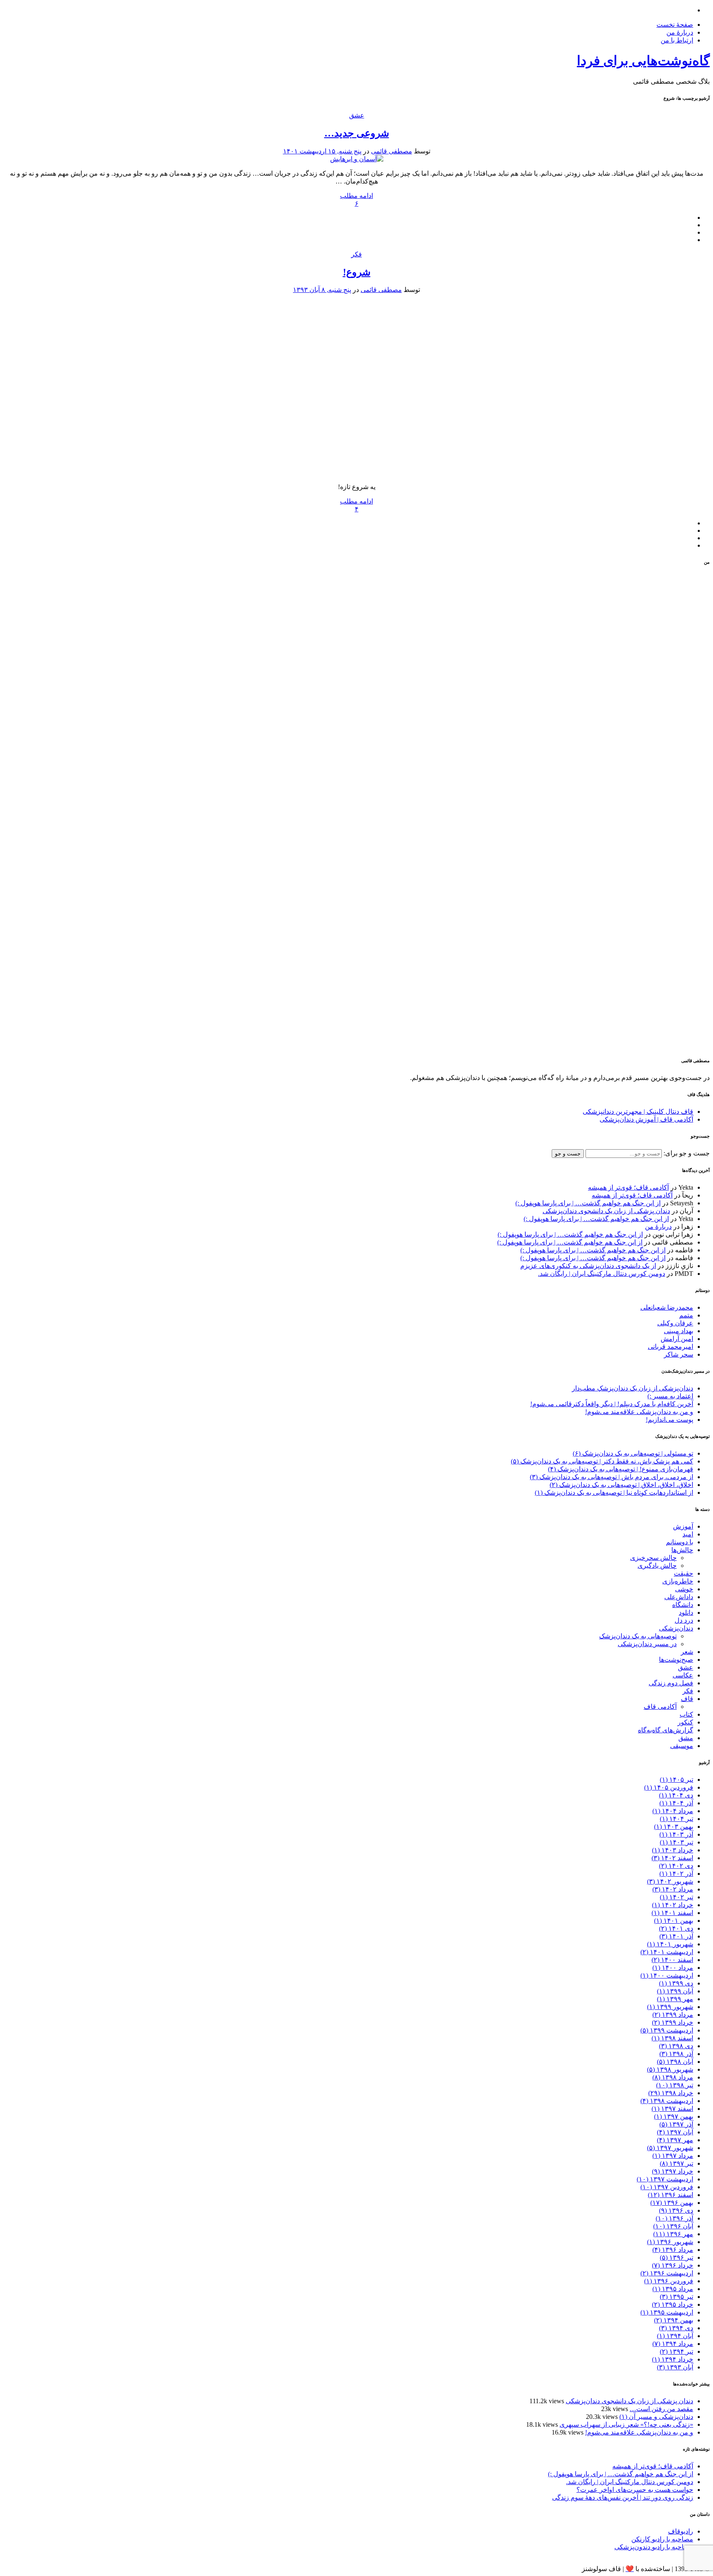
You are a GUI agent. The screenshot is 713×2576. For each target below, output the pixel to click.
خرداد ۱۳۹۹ (673, 2022)
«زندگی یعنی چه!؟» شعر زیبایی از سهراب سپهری (626, 2424)
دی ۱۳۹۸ (676, 2046)
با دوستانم (680, 1542)
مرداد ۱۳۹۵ (673, 2289)
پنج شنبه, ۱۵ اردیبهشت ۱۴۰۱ (322, 151)
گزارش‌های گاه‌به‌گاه (666, 1730)
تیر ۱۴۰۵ (676, 1780)
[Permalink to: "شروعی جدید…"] (357, 159)
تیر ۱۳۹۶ (676, 2257)
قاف (687, 1699)
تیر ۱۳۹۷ (676, 2163)
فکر (356, 254)
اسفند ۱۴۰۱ (672, 1913)
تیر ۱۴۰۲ (676, 1897)
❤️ (630, 2569)
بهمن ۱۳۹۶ (672, 2203)
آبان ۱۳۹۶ (673, 2226)
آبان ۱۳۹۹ (675, 1991)
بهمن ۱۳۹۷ (674, 2116)
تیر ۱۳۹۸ (675, 2085)
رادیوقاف (681, 2531)
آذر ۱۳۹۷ (676, 2124)
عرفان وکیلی (675, 1323)
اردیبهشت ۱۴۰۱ (667, 1952)
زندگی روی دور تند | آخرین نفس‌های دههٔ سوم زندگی (623, 2497)
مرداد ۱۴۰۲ (673, 1889)
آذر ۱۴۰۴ (676, 1803)
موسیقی (682, 1746)
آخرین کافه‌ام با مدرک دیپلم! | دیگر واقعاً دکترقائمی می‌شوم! (612, 1404)
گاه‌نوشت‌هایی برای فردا (643, 61)
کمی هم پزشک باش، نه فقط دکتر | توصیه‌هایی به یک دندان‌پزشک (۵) (602, 1461)
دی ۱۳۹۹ (676, 1983)
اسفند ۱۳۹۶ (671, 2195)
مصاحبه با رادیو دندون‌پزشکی (654, 2547)
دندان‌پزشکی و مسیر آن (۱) (656, 2417)
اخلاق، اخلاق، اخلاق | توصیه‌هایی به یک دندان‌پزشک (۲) (621, 1485)
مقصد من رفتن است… (661, 2409)
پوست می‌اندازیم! (669, 1420)
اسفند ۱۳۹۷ (672, 2109)
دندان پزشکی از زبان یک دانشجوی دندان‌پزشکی (606, 1211)
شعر (687, 1652)
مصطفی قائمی (392, 151)
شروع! (357, 272)
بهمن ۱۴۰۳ (674, 1827)
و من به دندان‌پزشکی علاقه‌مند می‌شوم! (639, 1412)
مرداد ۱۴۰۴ (673, 1811)
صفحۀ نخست (675, 25)
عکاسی (683, 1675)
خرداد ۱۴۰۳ (673, 1850)
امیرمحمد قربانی (671, 1347)
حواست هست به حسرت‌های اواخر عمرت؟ (635, 2490)
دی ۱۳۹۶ (676, 2210)
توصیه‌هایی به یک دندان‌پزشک (638, 1636)
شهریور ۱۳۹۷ (670, 2148)
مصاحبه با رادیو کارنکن (662, 2539)
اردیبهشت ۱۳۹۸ (667, 2101)
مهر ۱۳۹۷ (675, 2140)
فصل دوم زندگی (671, 1683)
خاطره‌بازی (678, 1581)
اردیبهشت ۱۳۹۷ (665, 2179)
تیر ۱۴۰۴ (676, 1819)
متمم (686, 1315)
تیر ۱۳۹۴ (676, 2351)
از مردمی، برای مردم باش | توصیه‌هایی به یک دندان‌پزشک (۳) (611, 1477)
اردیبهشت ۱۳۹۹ (667, 2030)
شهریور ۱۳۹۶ (670, 2242)
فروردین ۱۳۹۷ (667, 2187)
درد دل (684, 1620)
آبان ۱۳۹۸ (675, 2062)
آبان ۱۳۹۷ (675, 2132)
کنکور (685, 1722)
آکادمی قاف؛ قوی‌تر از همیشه (628, 1187)
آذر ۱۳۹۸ (676, 2054)
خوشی (684, 1589)
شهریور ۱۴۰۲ (670, 1881)
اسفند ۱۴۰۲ (672, 1858)
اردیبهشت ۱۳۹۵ (667, 2312)
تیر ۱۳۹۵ (676, 2297)
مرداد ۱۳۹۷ (673, 2156)
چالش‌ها (682, 1550)
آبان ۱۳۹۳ (675, 2367)
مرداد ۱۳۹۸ (673, 2077)
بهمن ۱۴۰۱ (674, 1921)
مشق (686, 1738)
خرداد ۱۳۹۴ (673, 2359)
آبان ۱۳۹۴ (675, 2336)
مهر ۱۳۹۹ (675, 1999)
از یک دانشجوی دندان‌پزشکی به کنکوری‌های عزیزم (588, 1266)
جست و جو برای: (686, 1153)
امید (688, 1534)
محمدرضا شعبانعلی (667, 1307)
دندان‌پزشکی (676, 1628)
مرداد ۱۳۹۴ (673, 2344)
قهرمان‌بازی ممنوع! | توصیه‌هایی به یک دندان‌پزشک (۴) (621, 1469)
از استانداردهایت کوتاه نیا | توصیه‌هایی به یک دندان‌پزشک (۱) (614, 1493)
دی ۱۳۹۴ (676, 2328)
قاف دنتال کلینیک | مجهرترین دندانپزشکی (638, 1112)
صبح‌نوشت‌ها (676, 1660)
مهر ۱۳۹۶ (673, 2234)
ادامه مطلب (356, 196)
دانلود (686, 1613)
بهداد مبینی (679, 1331)
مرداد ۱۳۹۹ (673, 2015)
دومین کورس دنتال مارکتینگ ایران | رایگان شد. (602, 1274)
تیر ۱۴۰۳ (676, 1842)
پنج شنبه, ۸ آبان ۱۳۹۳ (322, 290)
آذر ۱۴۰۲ (676, 1874)
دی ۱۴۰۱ (676, 1928)
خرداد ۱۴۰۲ (673, 1905)
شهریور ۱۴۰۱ (670, 1944)
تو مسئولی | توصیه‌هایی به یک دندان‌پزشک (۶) (633, 1453)
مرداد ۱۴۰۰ (673, 1968)
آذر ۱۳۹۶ (674, 2218)
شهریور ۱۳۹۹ (670, 2007)
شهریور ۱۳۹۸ (670, 2069)
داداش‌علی (679, 1597)
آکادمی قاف (660, 1707)
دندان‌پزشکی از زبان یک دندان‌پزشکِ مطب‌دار (633, 1388)
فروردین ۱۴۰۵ (669, 1787)
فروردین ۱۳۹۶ (669, 2281)
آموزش (683, 1526)
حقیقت (683, 1573)
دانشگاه (683, 1605)
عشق (357, 115)
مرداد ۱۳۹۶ (673, 2250)
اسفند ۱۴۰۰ (672, 1960)
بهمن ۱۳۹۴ (674, 2320)
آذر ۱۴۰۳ (676, 1834)
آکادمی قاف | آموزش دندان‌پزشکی (646, 1119)
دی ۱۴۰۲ (676, 1866)
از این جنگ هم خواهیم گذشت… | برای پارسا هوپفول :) (588, 1203)
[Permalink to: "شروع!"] (356, 472)
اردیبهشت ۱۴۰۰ (667, 1975)
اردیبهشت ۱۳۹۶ (667, 2273)
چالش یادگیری (657, 1566)
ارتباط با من (677, 40)
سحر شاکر (679, 1354)
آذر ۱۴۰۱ (676, 1936)
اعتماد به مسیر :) (670, 1396)
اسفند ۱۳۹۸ (672, 2038)
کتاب (686, 1714)
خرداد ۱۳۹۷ (673, 2171)
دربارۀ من (680, 32)
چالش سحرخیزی (653, 1558)
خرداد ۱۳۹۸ (671, 2093)
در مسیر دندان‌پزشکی (647, 1644)
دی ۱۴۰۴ (676, 1795)
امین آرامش (677, 1339)
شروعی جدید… (357, 133)
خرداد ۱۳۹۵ (673, 2304)
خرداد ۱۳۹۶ (673, 2265)
